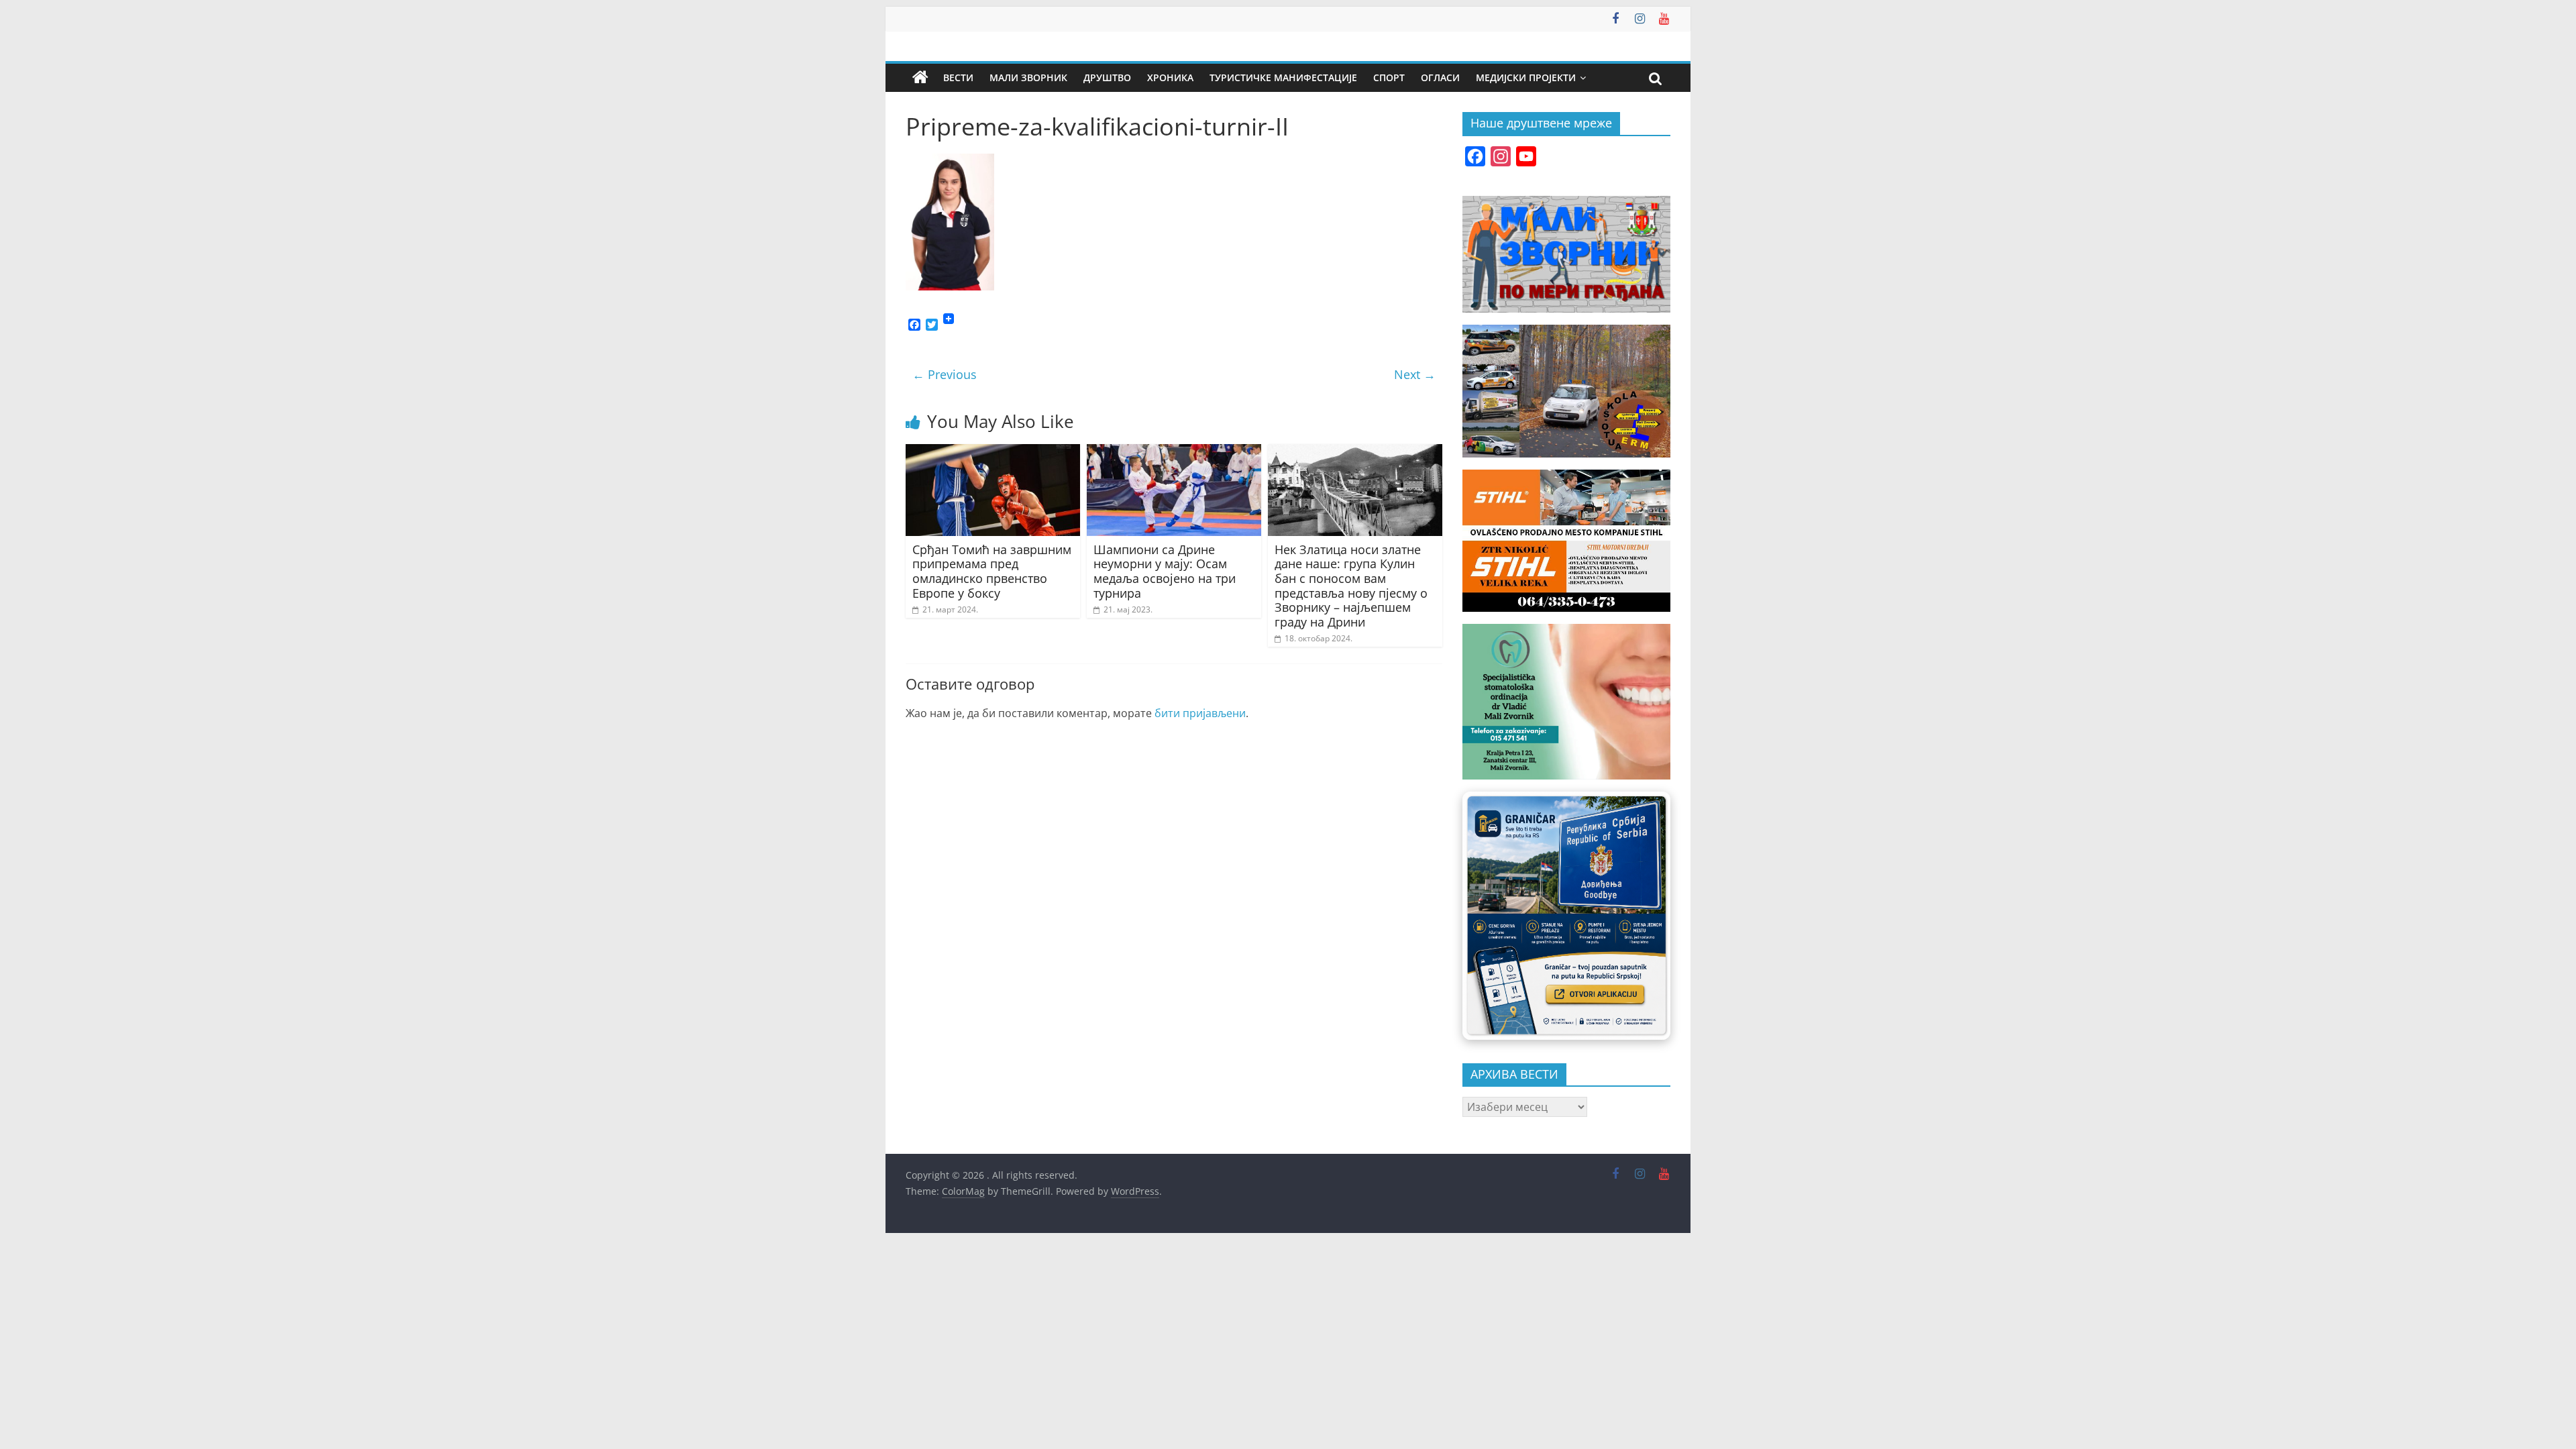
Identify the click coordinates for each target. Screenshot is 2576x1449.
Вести (958, 77)
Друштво (1107, 77)
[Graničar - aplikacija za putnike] (1566, 915)
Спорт (1389, 77)
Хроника (1170, 77)
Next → (1415, 374)
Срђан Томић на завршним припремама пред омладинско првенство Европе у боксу (992, 571)
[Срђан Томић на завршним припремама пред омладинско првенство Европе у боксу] (993, 452)
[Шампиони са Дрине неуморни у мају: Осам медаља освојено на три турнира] (1174, 452)
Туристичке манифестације (1283, 77)
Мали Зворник (1028, 77)
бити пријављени (1200, 713)
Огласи (1440, 77)
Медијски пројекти (1526, 77)
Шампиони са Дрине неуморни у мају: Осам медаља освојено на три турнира (1165, 571)
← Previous (945, 374)
